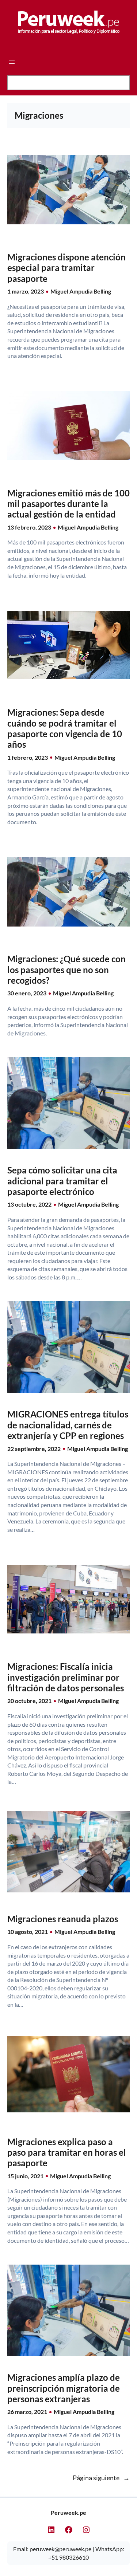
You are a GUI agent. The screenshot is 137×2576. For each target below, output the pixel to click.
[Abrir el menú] (12, 62)
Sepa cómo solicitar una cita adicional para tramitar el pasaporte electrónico (62, 1181)
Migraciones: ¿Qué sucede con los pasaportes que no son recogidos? (66, 970)
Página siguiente (101, 2478)
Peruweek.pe (68, 2512)
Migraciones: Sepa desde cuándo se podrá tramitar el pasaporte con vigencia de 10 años (65, 728)
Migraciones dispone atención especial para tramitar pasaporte (66, 268)
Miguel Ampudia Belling (81, 291)
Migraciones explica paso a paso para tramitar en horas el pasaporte (67, 2152)
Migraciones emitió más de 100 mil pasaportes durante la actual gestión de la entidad (68, 504)
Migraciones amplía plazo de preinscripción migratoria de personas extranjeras (64, 2388)
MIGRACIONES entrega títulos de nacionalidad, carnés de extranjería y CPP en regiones (68, 1425)
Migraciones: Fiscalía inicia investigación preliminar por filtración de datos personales (66, 1677)
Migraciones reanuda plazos (63, 1919)
